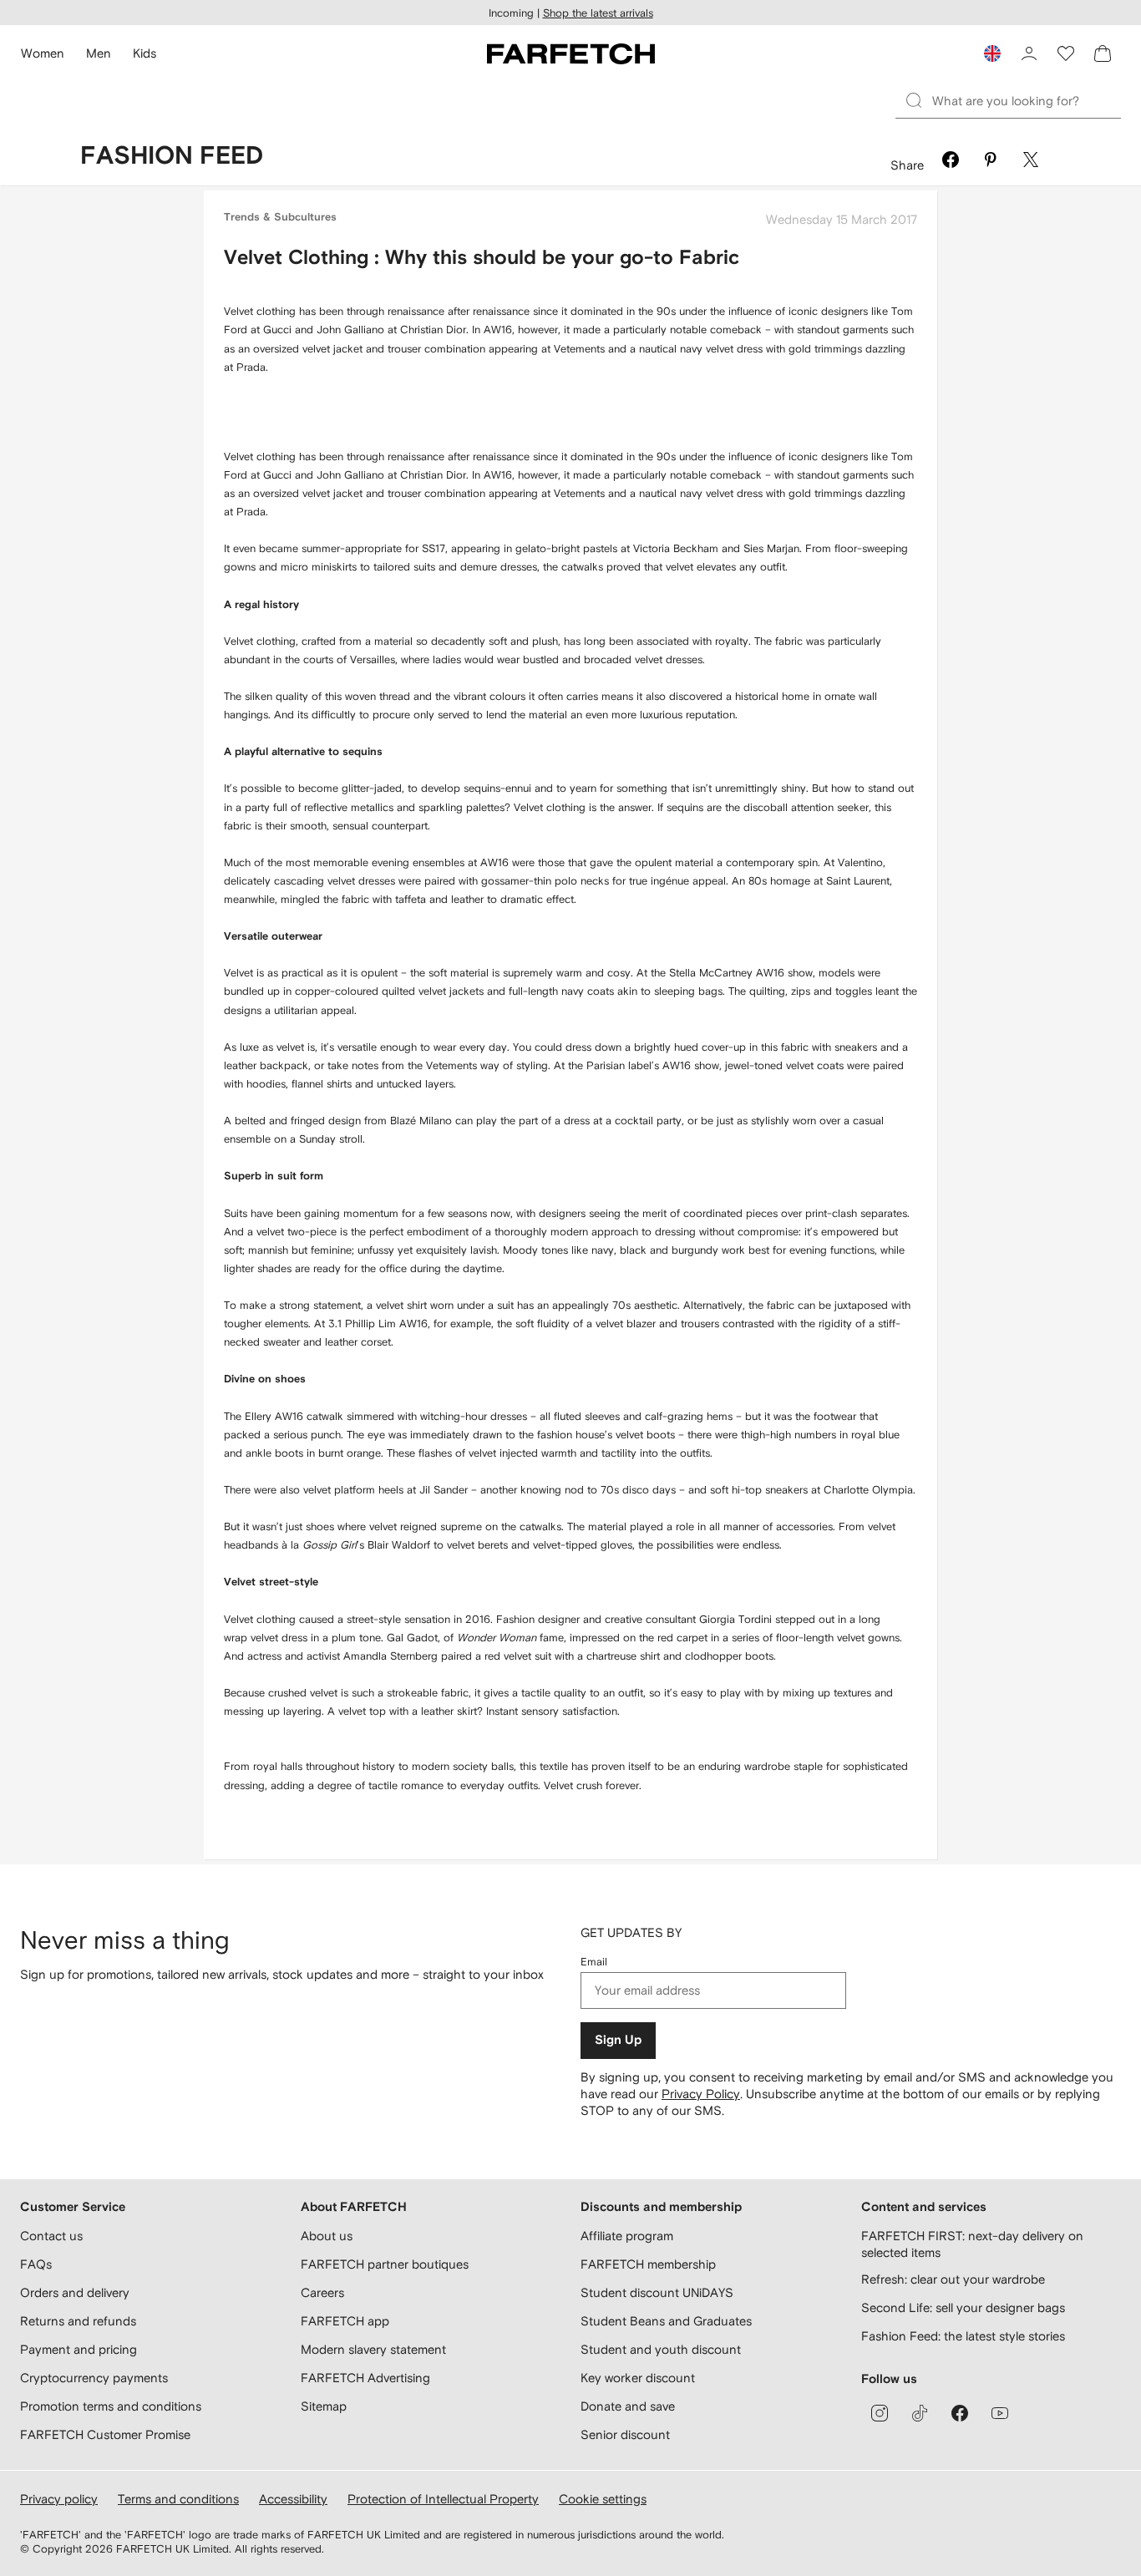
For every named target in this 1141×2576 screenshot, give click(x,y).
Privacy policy (59, 2499)
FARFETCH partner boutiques (385, 2264)
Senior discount (625, 2434)
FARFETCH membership (648, 2264)
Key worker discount (638, 2378)
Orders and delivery (75, 2292)
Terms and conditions (178, 2499)
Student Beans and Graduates (666, 2321)
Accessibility (293, 2499)
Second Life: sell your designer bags (963, 2307)
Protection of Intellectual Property (443, 2499)
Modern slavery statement (373, 2349)
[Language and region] (992, 53)
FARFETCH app (345, 2321)
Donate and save (628, 2406)
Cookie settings (603, 2499)
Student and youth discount (661, 2349)
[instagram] (880, 2413)
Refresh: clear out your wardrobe (953, 2279)
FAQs (36, 2264)
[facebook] (960, 2413)
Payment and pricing (79, 2349)
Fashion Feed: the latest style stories (963, 2336)
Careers (322, 2292)
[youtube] (1000, 2413)
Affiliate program (627, 2236)
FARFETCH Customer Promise (105, 2434)
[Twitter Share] (1031, 162)
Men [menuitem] (99, 53)
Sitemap (324, 2406)
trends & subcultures (280, 218)
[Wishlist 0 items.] (1066, 53)
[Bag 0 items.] (1103, 53)
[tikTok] (920, 2413)
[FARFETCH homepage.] (571, 53)
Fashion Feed (172, 156)
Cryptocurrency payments (94, 2378)
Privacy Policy (701, 2094)
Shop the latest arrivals (598, 13)
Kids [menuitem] (145, 53)
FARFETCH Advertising (365, 2378)
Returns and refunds (78, 2321)
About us (327, 2236)
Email (594, 1962)
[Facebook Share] (951, 162)
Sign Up (618, 2040)
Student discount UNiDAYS (657, 2292)
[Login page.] (1029, 53)
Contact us (51, 2236)
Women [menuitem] (43, 53)
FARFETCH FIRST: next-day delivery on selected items (972, 2244)
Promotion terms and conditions (111, 2406)
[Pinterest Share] (991, 162)
